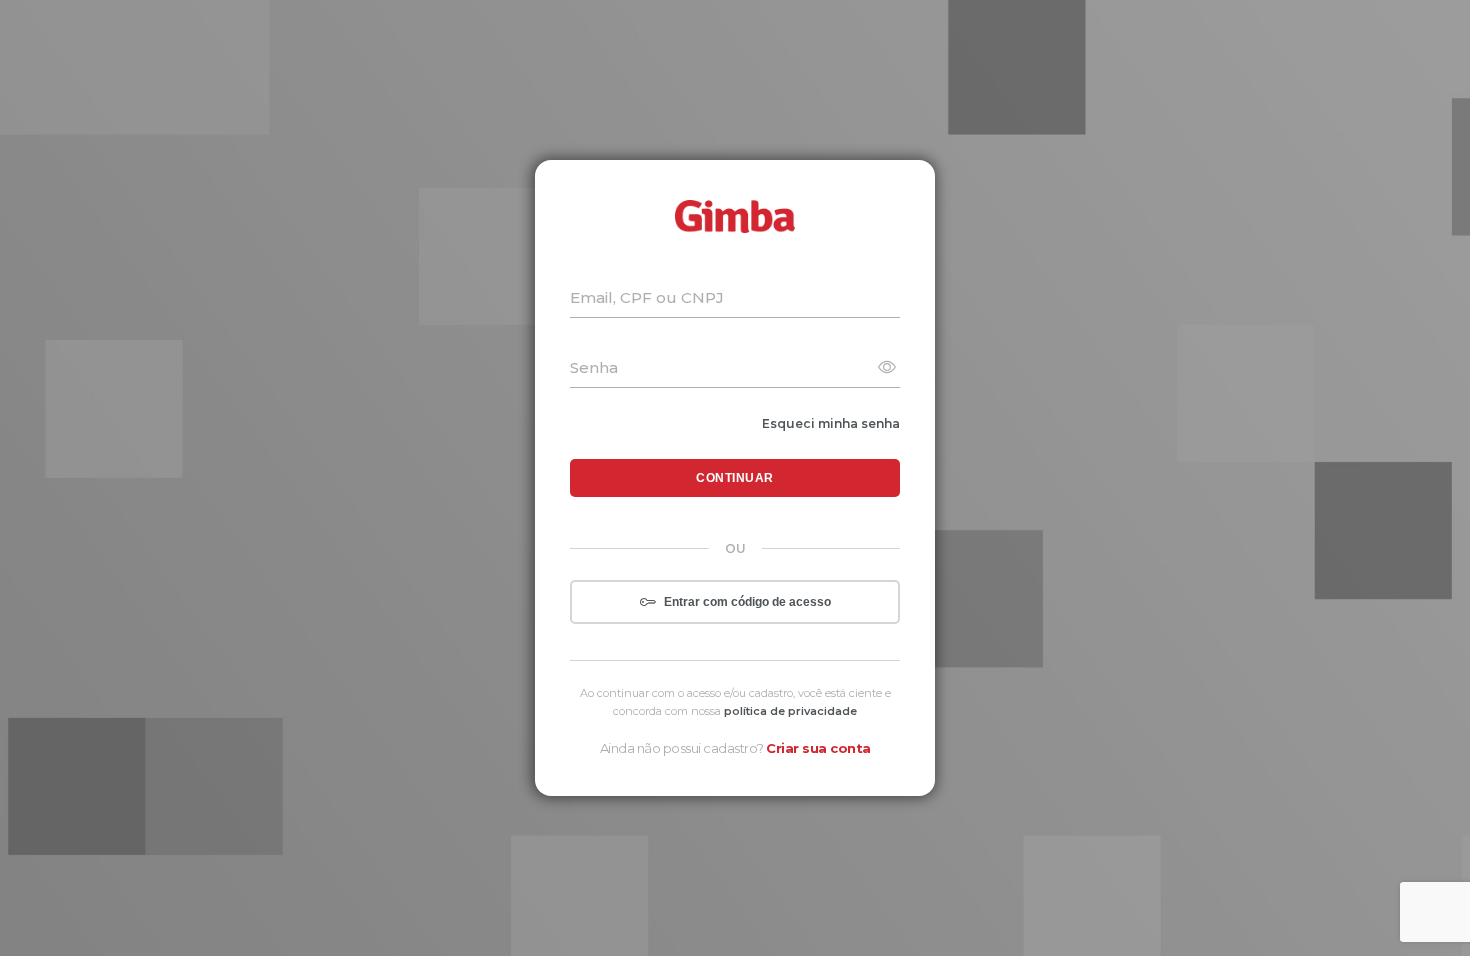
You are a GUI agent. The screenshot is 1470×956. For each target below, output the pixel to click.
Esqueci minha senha (831, 423)
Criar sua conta (818, 748)
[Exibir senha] (887, 368)
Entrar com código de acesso (747, 602)
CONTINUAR (735, 478)
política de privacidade (790, 711)
